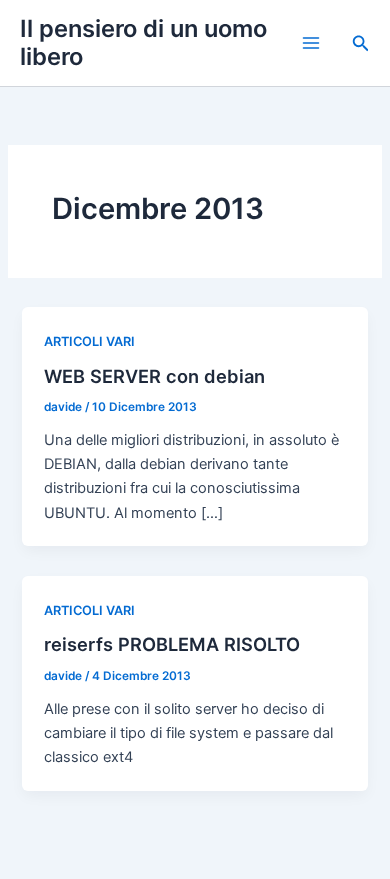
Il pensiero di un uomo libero (143, 42)
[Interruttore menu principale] (311, 43)
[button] (361, 43)
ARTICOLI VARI (89, 341)
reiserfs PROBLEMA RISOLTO (172, 644)
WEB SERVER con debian (154, 376)
